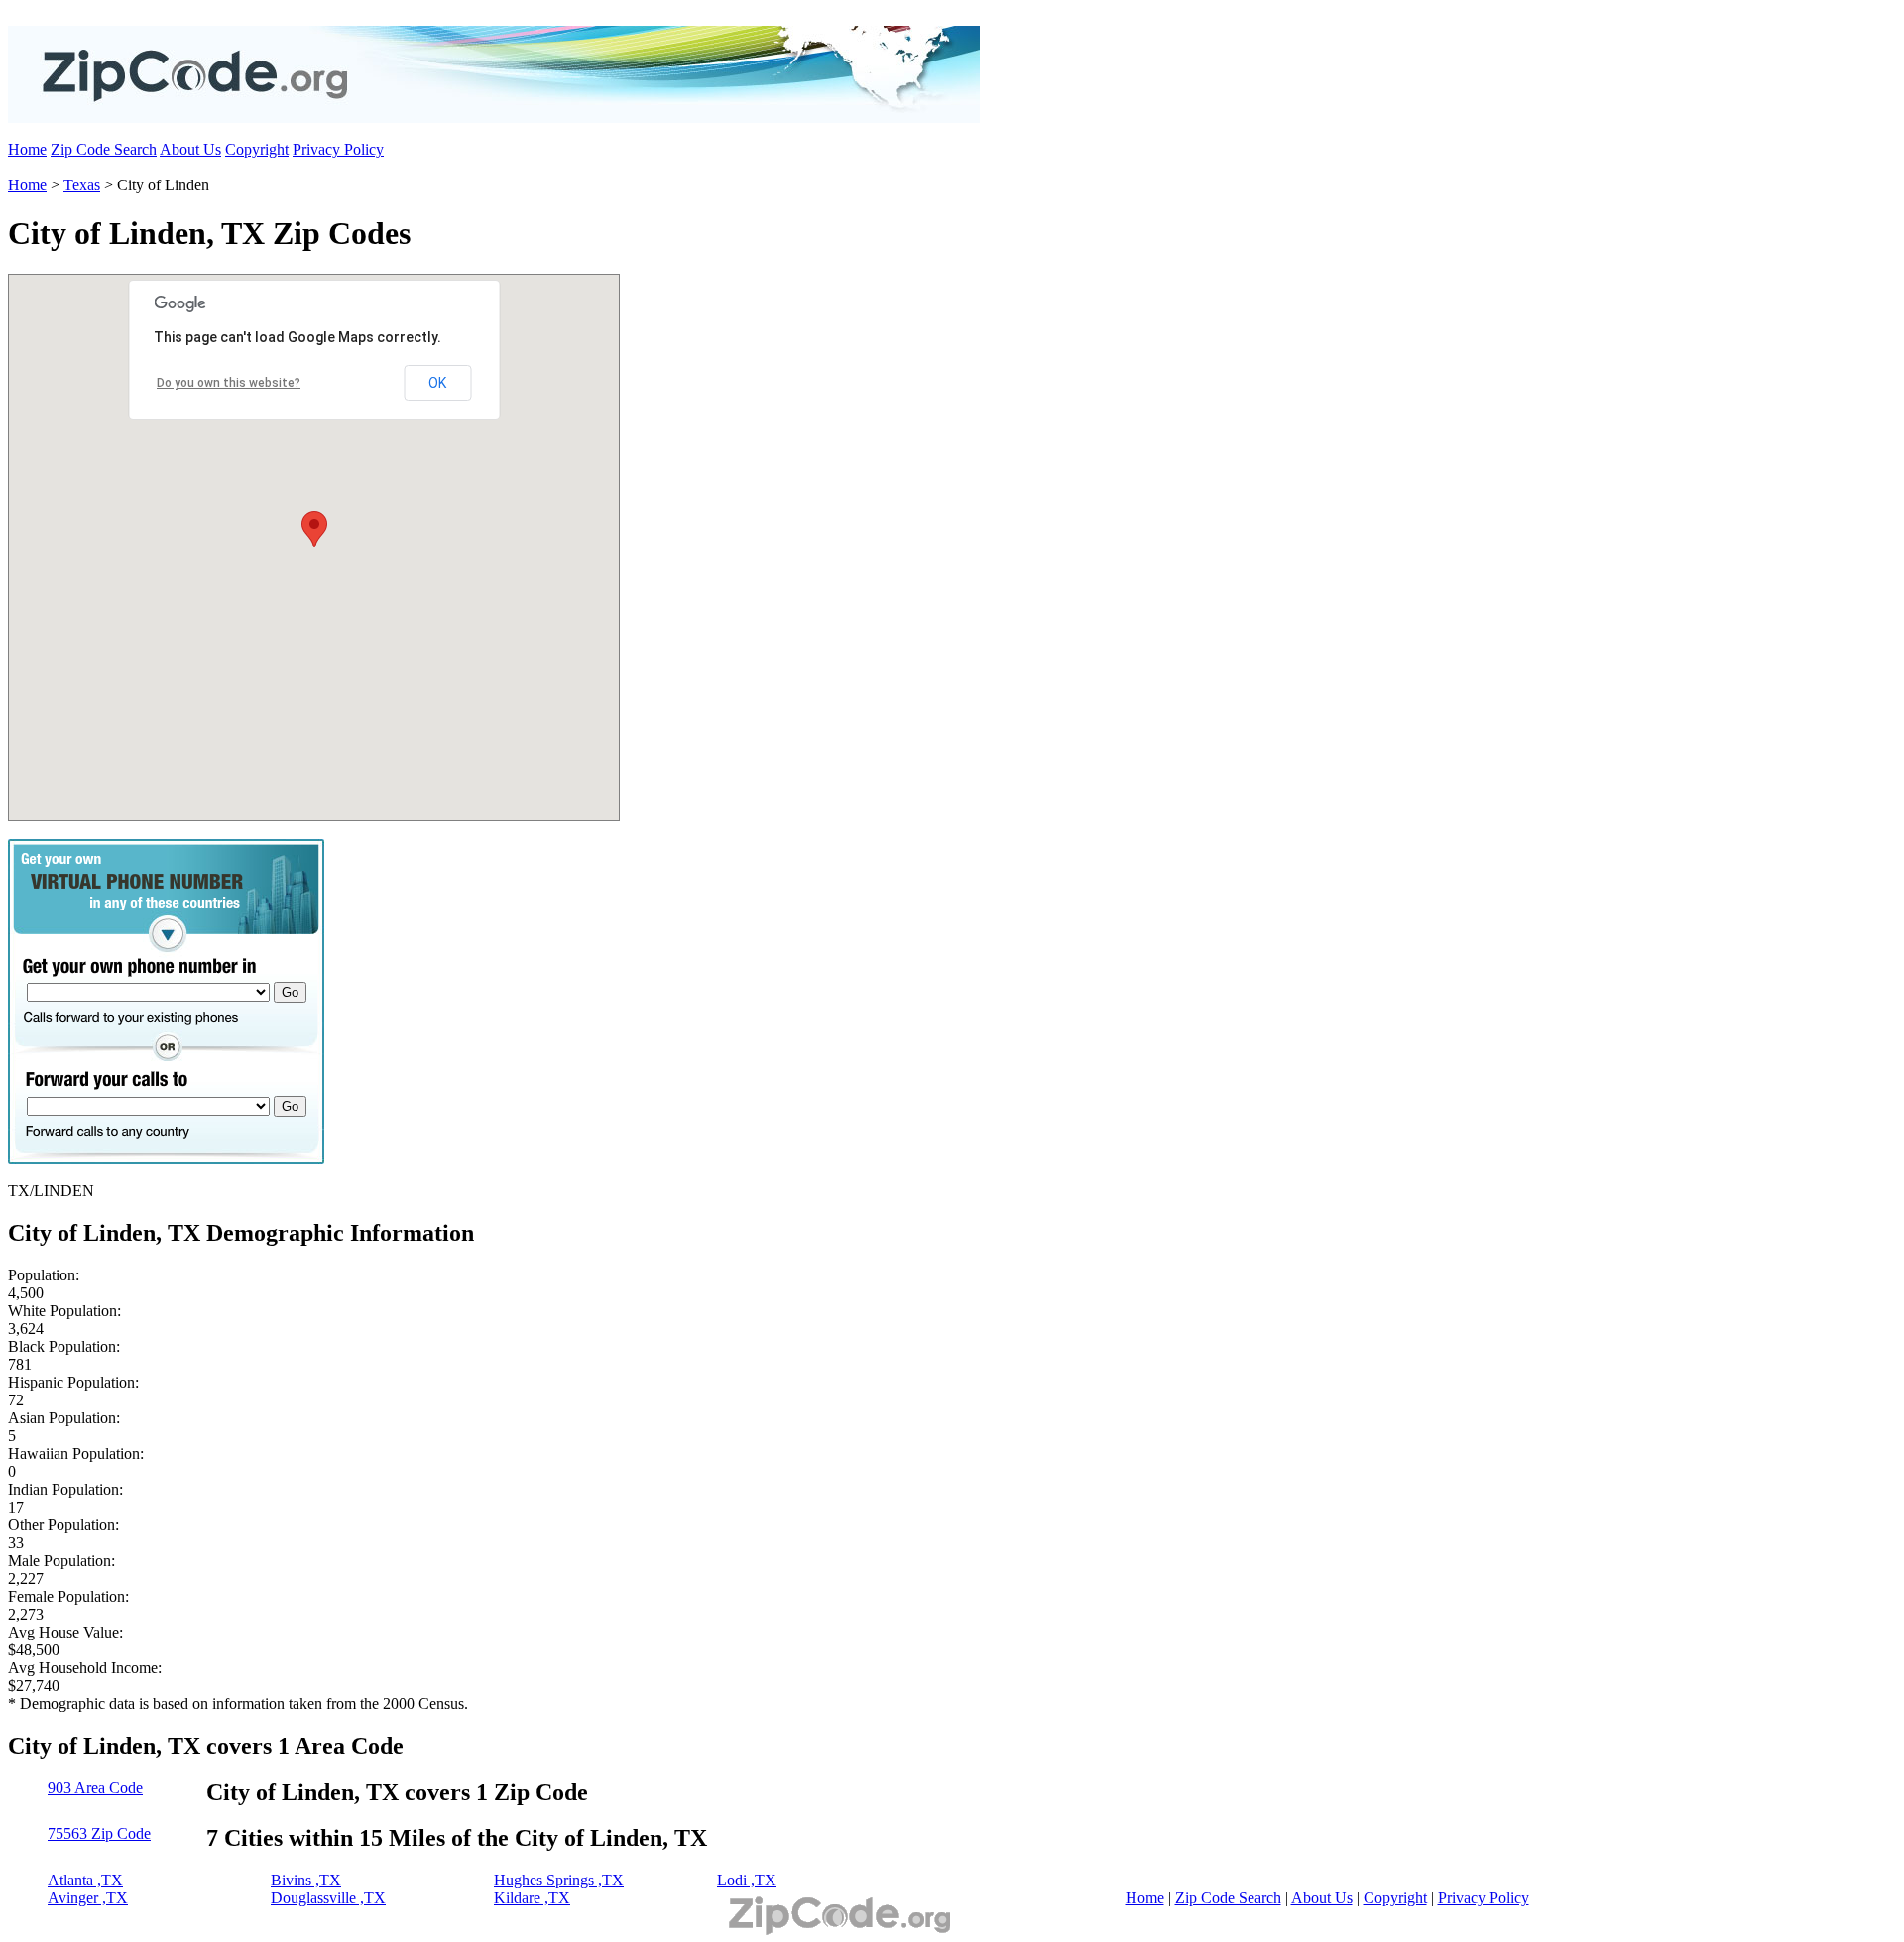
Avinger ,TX (88, 1898)
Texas (82, 185)
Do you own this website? (229, 383)
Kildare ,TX (532, 1898)
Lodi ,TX (747, 1880)
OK (437, 383)
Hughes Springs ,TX (559, 1880)
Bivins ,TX (306, 1880)
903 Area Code (95, 1788)
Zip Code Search (104, 149)
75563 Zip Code (99, 1833)
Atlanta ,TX (85, 1880)
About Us (190, 149)
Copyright (257, 149)
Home (27, 149)
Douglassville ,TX (328, 1898)
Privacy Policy (338, 149)
